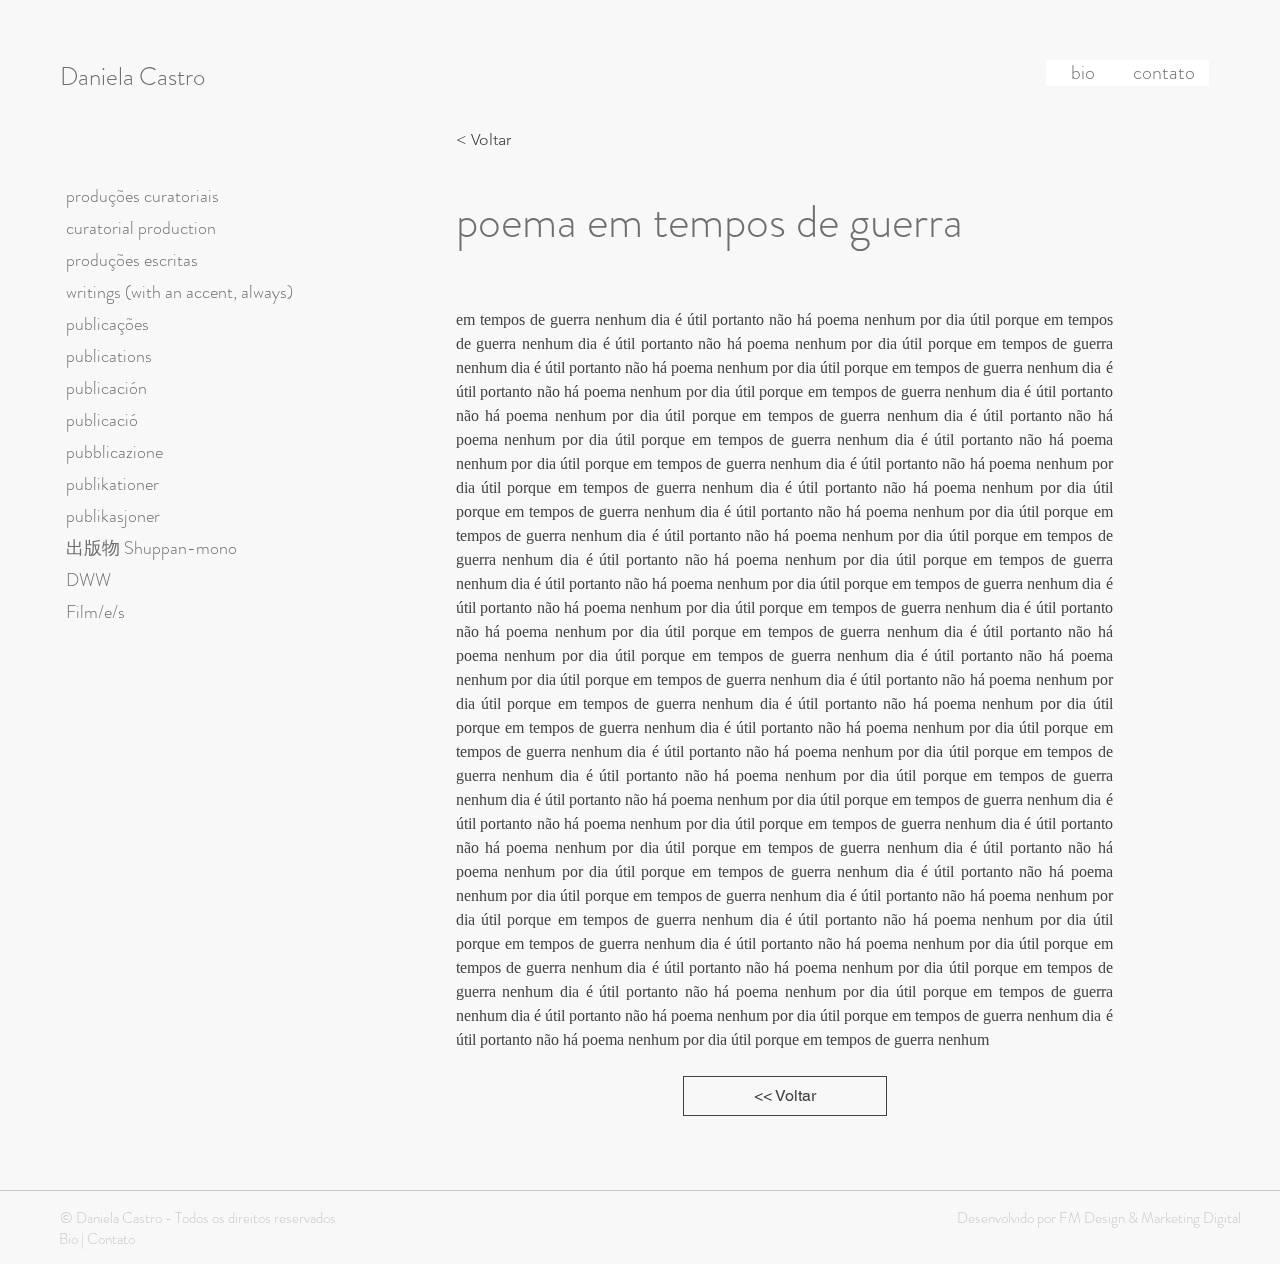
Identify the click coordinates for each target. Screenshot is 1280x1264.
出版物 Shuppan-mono (151, 548)
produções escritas (132, 260)
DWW (88, 580)
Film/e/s (95, 612)
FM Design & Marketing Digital (1148, 1218)
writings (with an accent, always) (179, 292)
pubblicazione (114, 452)
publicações (107, 324)
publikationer (112, 484)
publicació (102, 420)
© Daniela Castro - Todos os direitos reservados (198, 1218)
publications (109, 356)
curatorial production (141, 228)
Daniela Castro (132, 77)
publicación (106, 388)
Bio (68, 1239)
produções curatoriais (142, 196)
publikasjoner (113, 516)
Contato (111, 1239)
